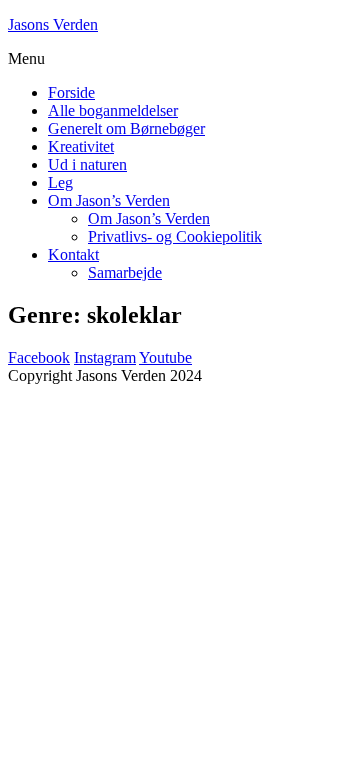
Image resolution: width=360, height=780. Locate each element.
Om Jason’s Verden (109, 200)
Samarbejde (125, 272)
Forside (71, 92)
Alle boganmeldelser (113, 110)
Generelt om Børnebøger (126, 128)
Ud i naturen (87, 164)
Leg (60, 182)
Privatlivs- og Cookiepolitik (175, 236)
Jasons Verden (53, 24)
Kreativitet (81, 146)
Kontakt (73, 254)
